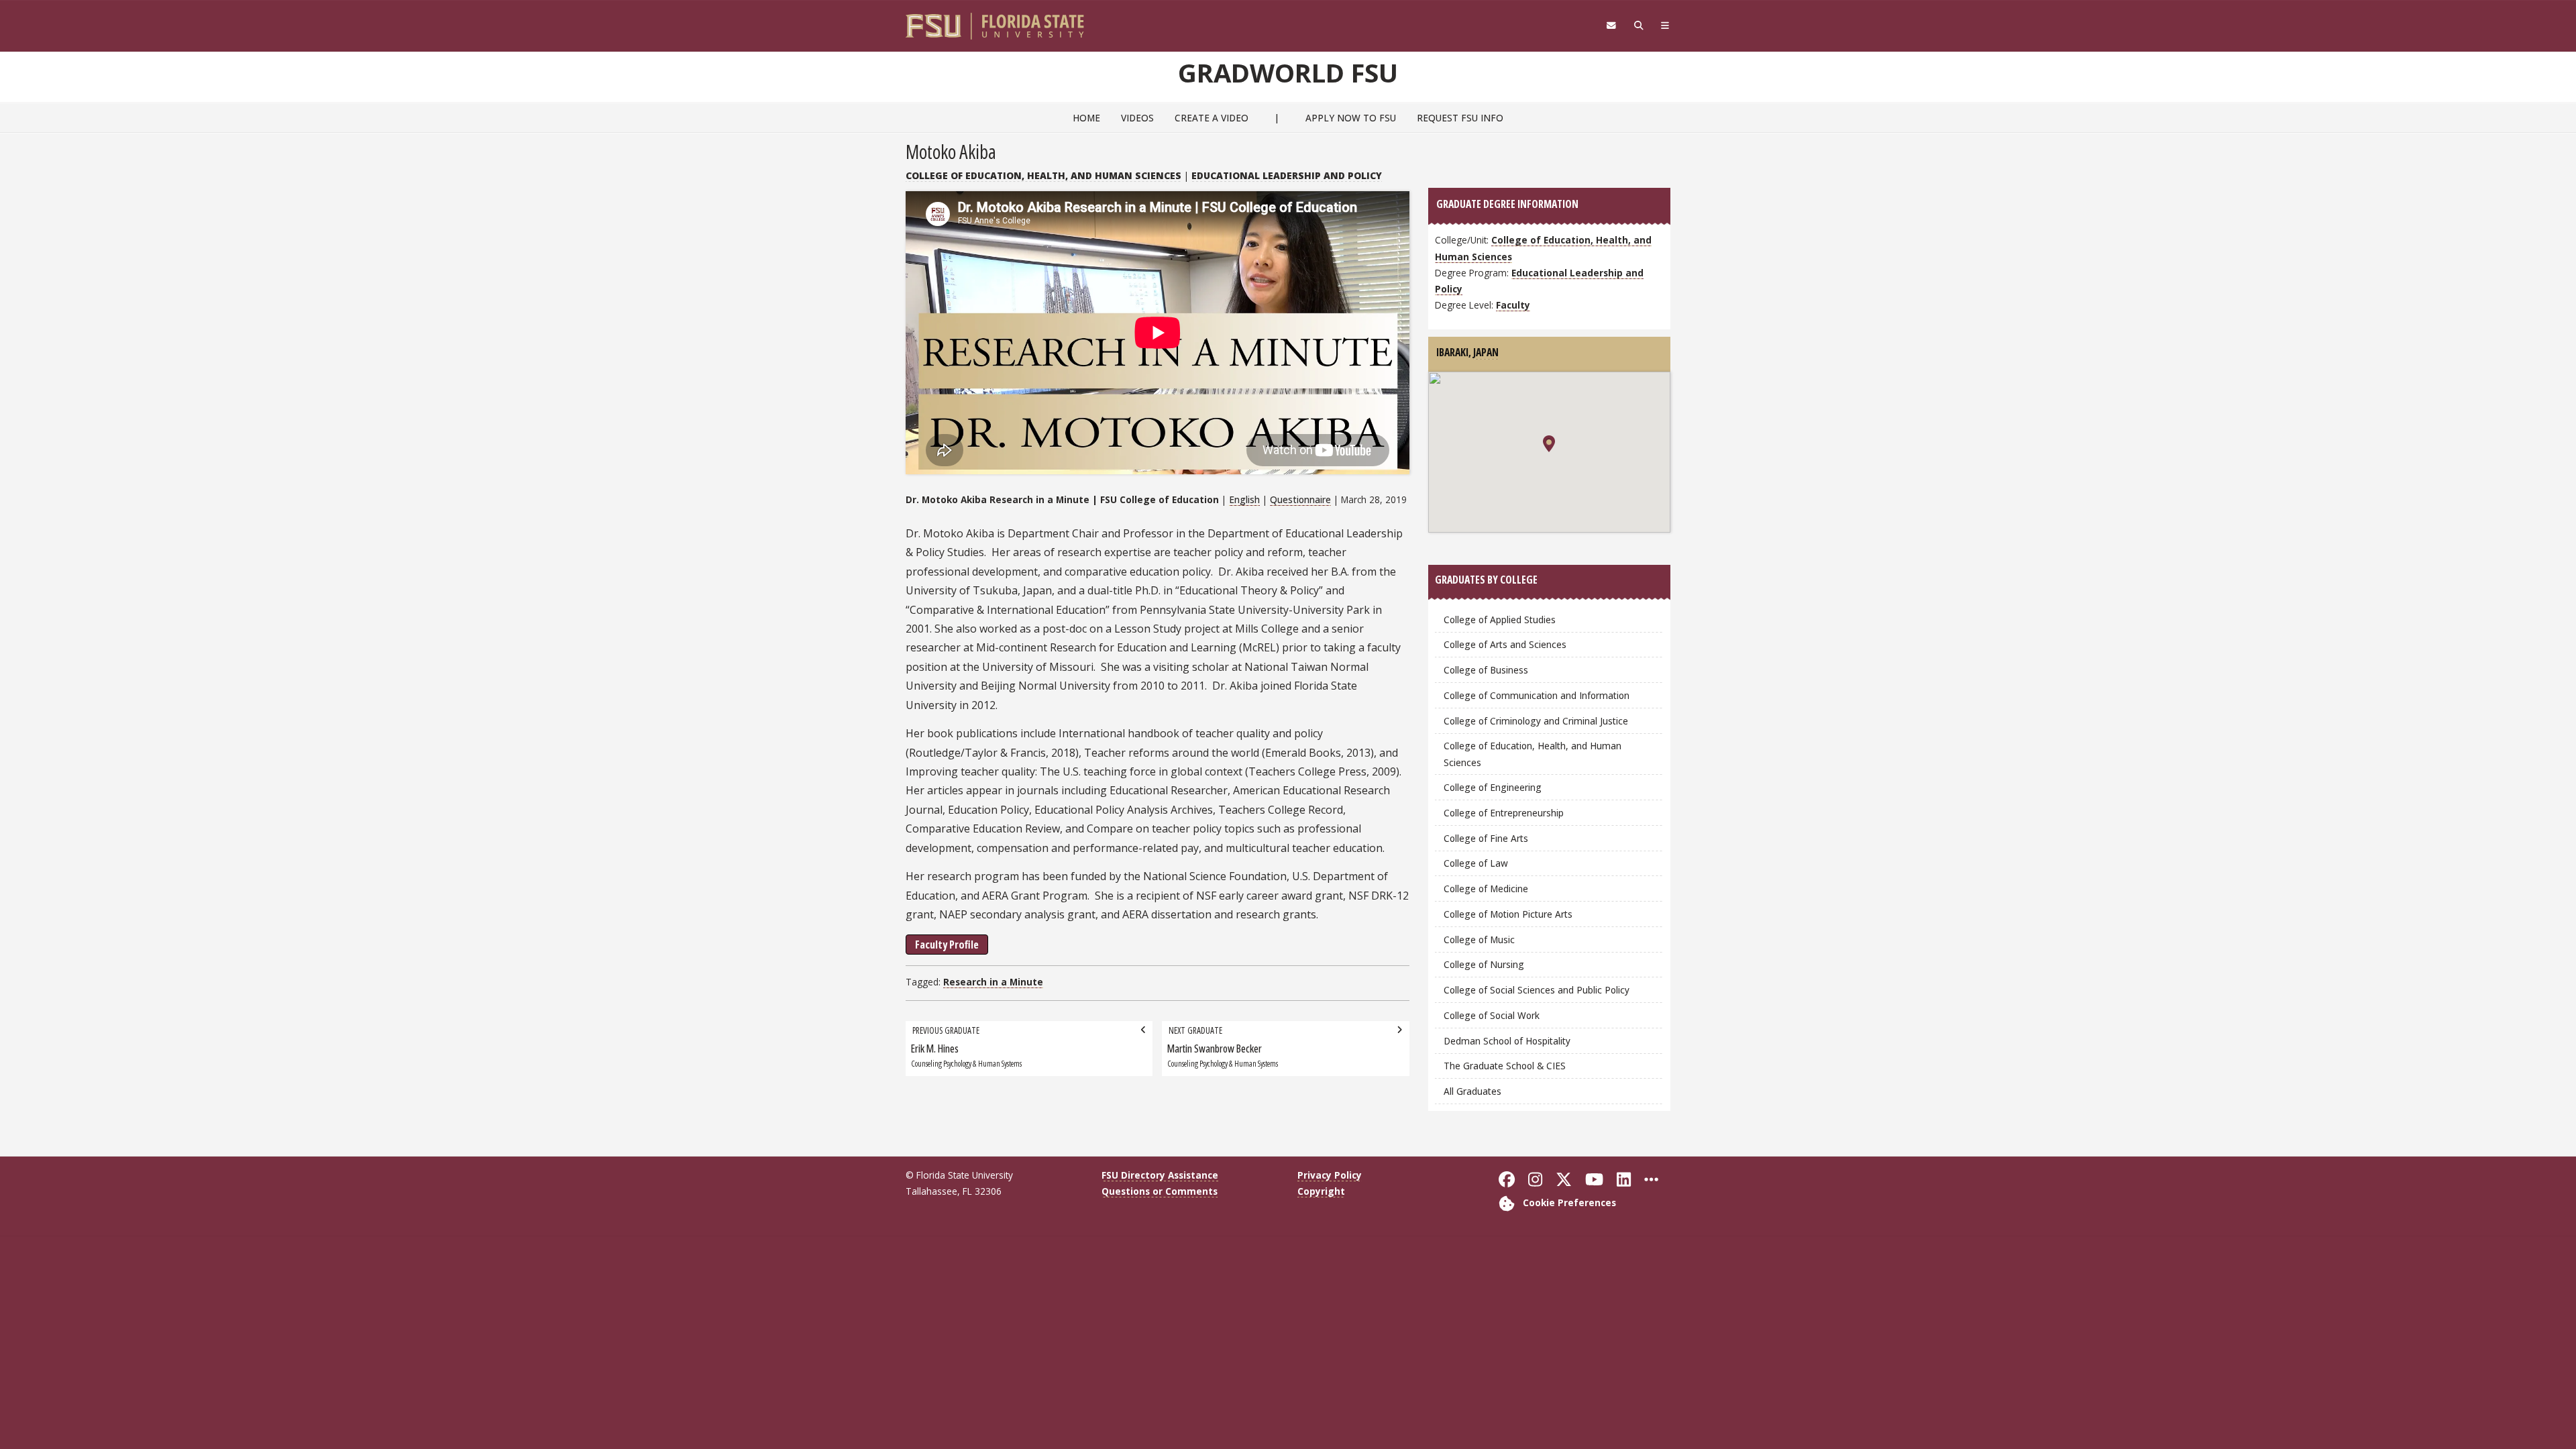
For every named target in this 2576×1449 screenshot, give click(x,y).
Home (1086, 118)
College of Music (1479, 940)
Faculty (1513, 305)
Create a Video (1212, 118)
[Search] (1639, 25)
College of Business (1486, 670)
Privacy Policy (1330, 1175)
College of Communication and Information (1537, 695)
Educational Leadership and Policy (1287, 175)
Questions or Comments (1160, 1191)
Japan (1486, 352)
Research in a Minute (993, 982)
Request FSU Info (1460, 118)
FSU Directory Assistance (1160, 1175)
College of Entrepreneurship (1504, 813)
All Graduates (1472, 1091)
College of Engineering (1493, 787)
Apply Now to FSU (1351, 118)
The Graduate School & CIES (1505, 1066)
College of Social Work (1492, 1015)
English (1244, 499)
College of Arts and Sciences (1505, 644)
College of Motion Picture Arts (1508, 914)
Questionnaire (1300, 499)
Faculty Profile (947, 945)
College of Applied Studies (1500, 620)
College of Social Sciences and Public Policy (1537, 990)
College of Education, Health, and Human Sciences (1043, 175)
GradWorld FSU (1288, 72)
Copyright (1321, 1191)
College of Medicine (1486, 889)
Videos (1137, 118)
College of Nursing (1484, 964)
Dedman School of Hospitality (1507, 1041)
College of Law (1476, 863)
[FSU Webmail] (1611, 25)
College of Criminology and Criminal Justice (1536, 721)
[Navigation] (1665, 25)
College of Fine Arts (1486, 838)
